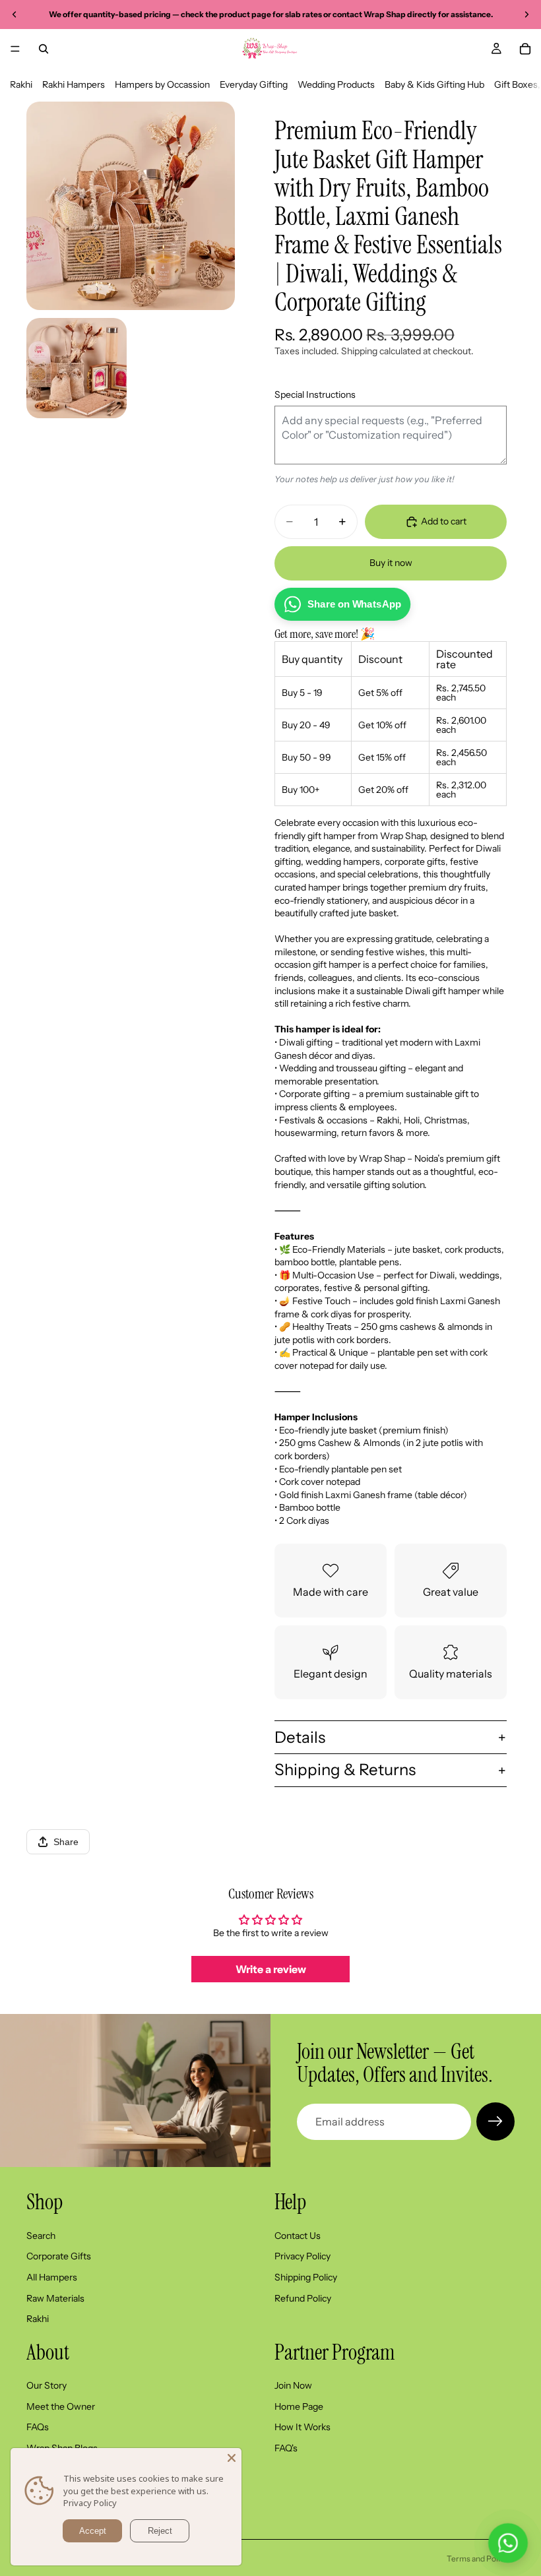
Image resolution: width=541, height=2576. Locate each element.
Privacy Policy (302, 2257)
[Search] (44, 49)
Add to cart (444, 521)
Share (66, 1842)
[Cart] (525, 49)
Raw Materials (55, 2298)
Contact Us (298, 2236)
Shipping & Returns (345, 1770)
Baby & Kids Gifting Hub (434, 84)
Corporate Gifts (59, 2257)
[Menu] (15, 49)
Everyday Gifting (254, 84)
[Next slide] (526, 15)
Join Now (293, 2386)
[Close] (232, 2458)
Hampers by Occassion (162, 84)
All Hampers (52, 2277)
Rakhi (21, 84)
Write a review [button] (271, 1969)
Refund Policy (303, 2298)
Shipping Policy (306, 2277)
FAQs (38, 2428)
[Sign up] (495, 2121)
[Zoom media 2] (77, 368)
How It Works (302, 2428)
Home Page (299, 2406)
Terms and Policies (481, 2559)
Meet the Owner (61, 2406)
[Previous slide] (15, 15)
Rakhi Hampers (74, 84)
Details (300, 1737)
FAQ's (286, 2448)
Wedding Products (336, 84)
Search (41, 2236)
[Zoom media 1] (131, 206)
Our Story (47, 2386)
